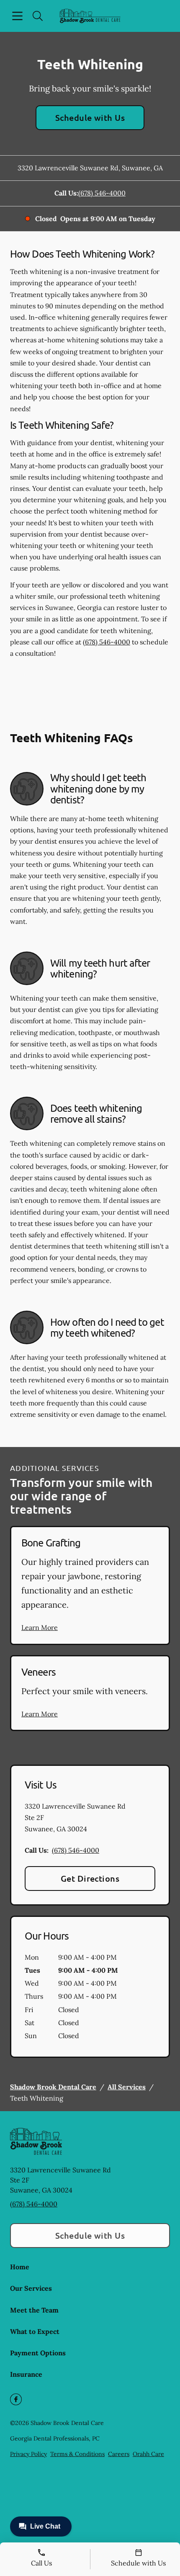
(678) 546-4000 (102, 193)
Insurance (26, 2374)
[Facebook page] (16, 2399)
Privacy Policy (28, 2454)
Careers (119, 2454)
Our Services (31, 2288)
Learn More (40, 1627)
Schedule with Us (90, 117)
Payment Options (38, 2353)
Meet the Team (34, 2310)
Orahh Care (148, 2454)
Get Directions (90, 1878)
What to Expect (35, 2331)
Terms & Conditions (77, 2454)
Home (20, 2267)
